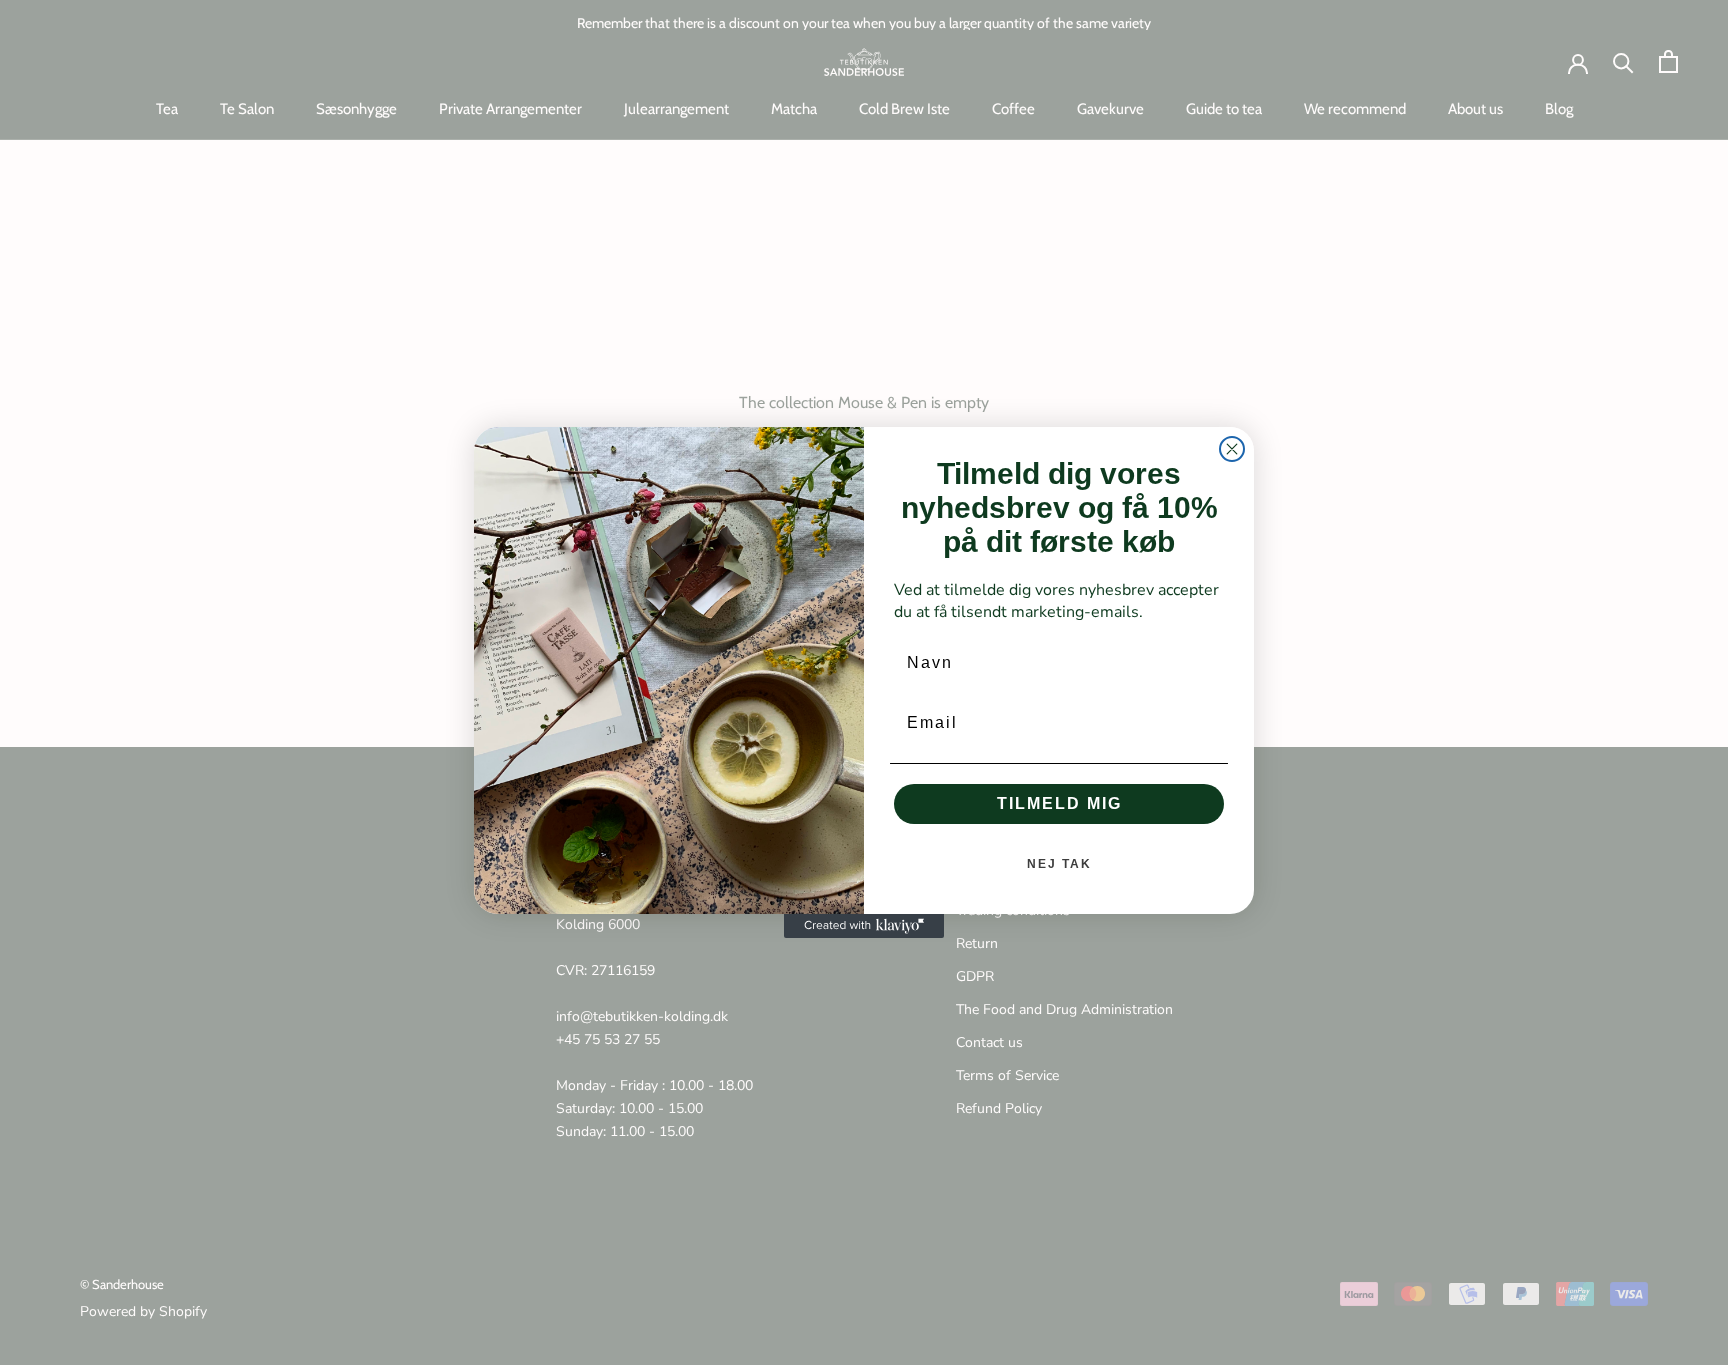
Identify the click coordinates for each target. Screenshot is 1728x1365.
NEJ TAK (1059, 864)
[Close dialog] (1232, 449)
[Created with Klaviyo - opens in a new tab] (864, 926)
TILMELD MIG (1059, 803)
